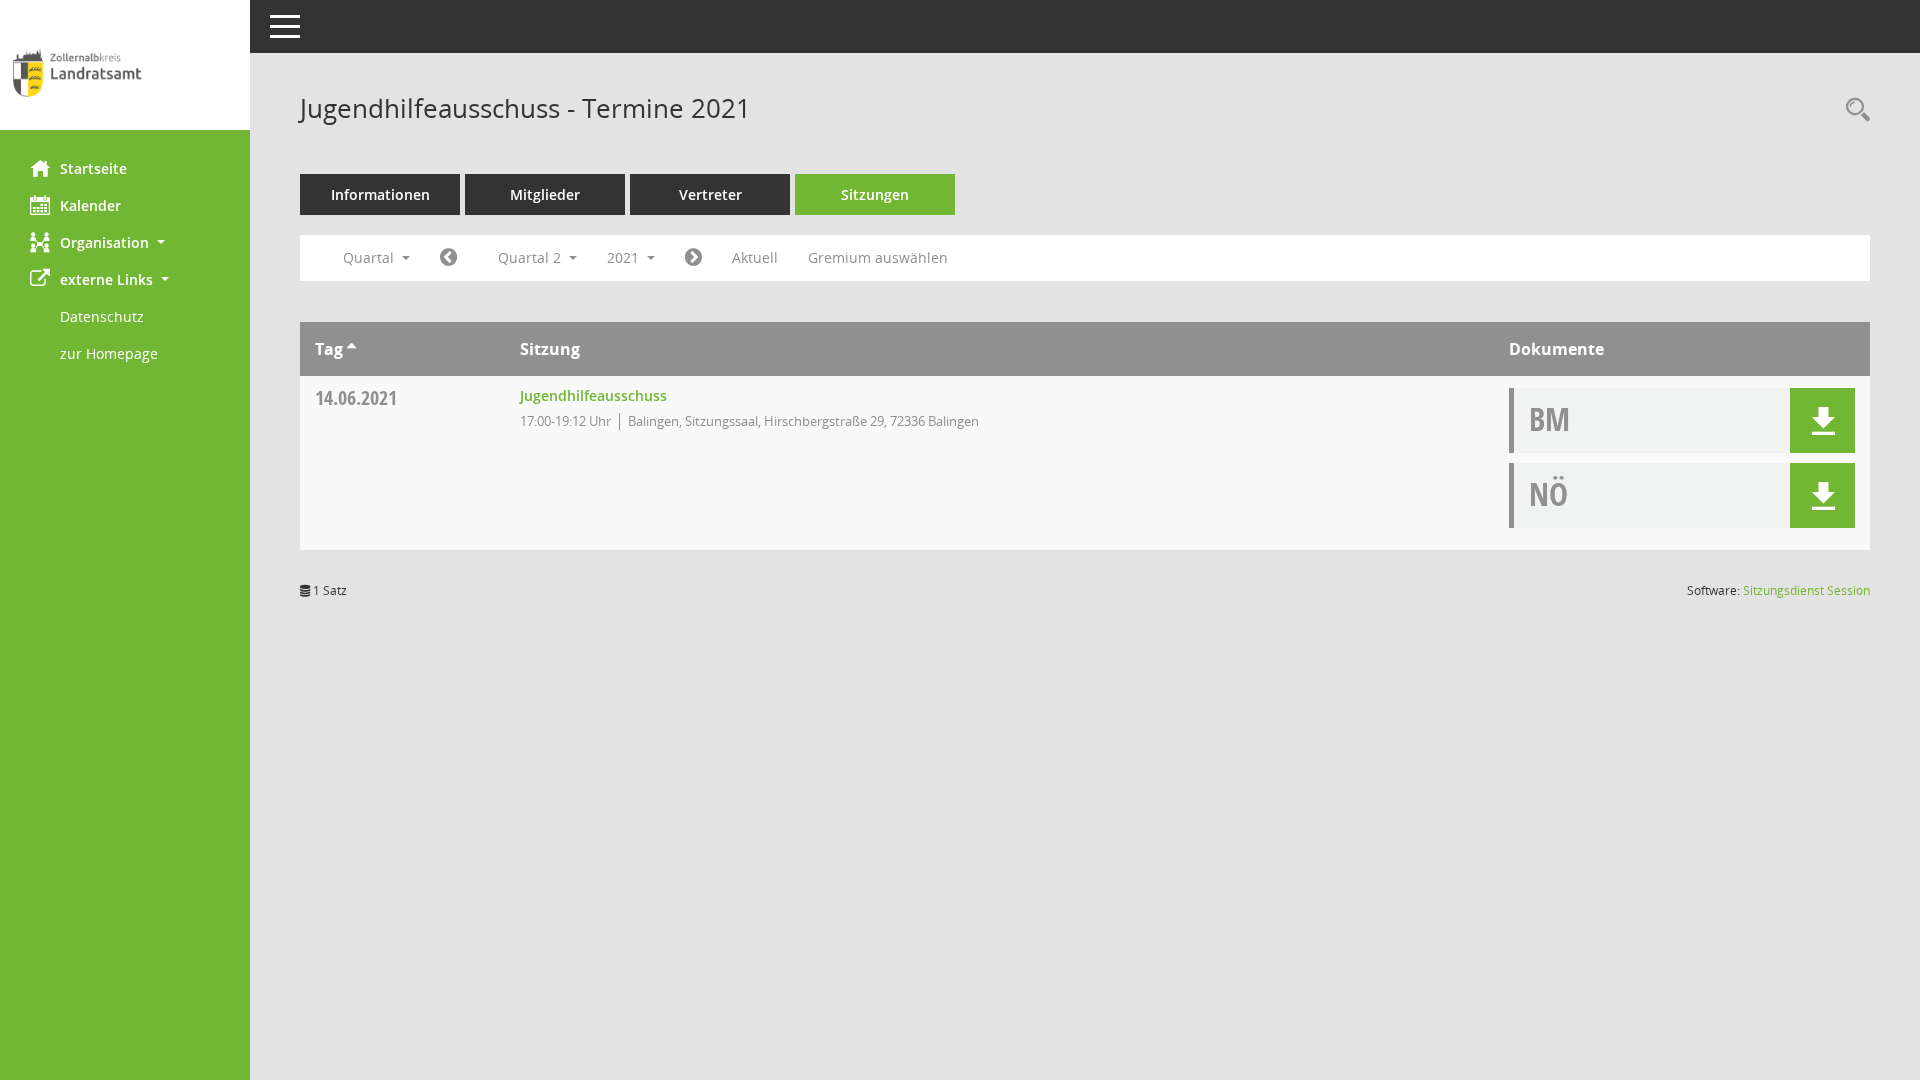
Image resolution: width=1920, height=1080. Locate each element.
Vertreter (710, 194)
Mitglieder (545, 194)
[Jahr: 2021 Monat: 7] (693, 258)
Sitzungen (875, 194)
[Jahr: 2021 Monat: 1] (448, 258)
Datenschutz (102, 316)
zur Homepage (109, 353)
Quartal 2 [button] (531, 257)
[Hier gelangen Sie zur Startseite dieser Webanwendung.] (125, 72)
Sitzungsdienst (1806, 590)
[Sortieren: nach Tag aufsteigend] (351, 349)
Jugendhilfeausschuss (593, 395)
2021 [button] (625, 257)
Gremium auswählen (878, 257)
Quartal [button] (370, 257)
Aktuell (755, 257)
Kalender (90, 205)
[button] (125, 242)
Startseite (93, 168)
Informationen (380, 194)
